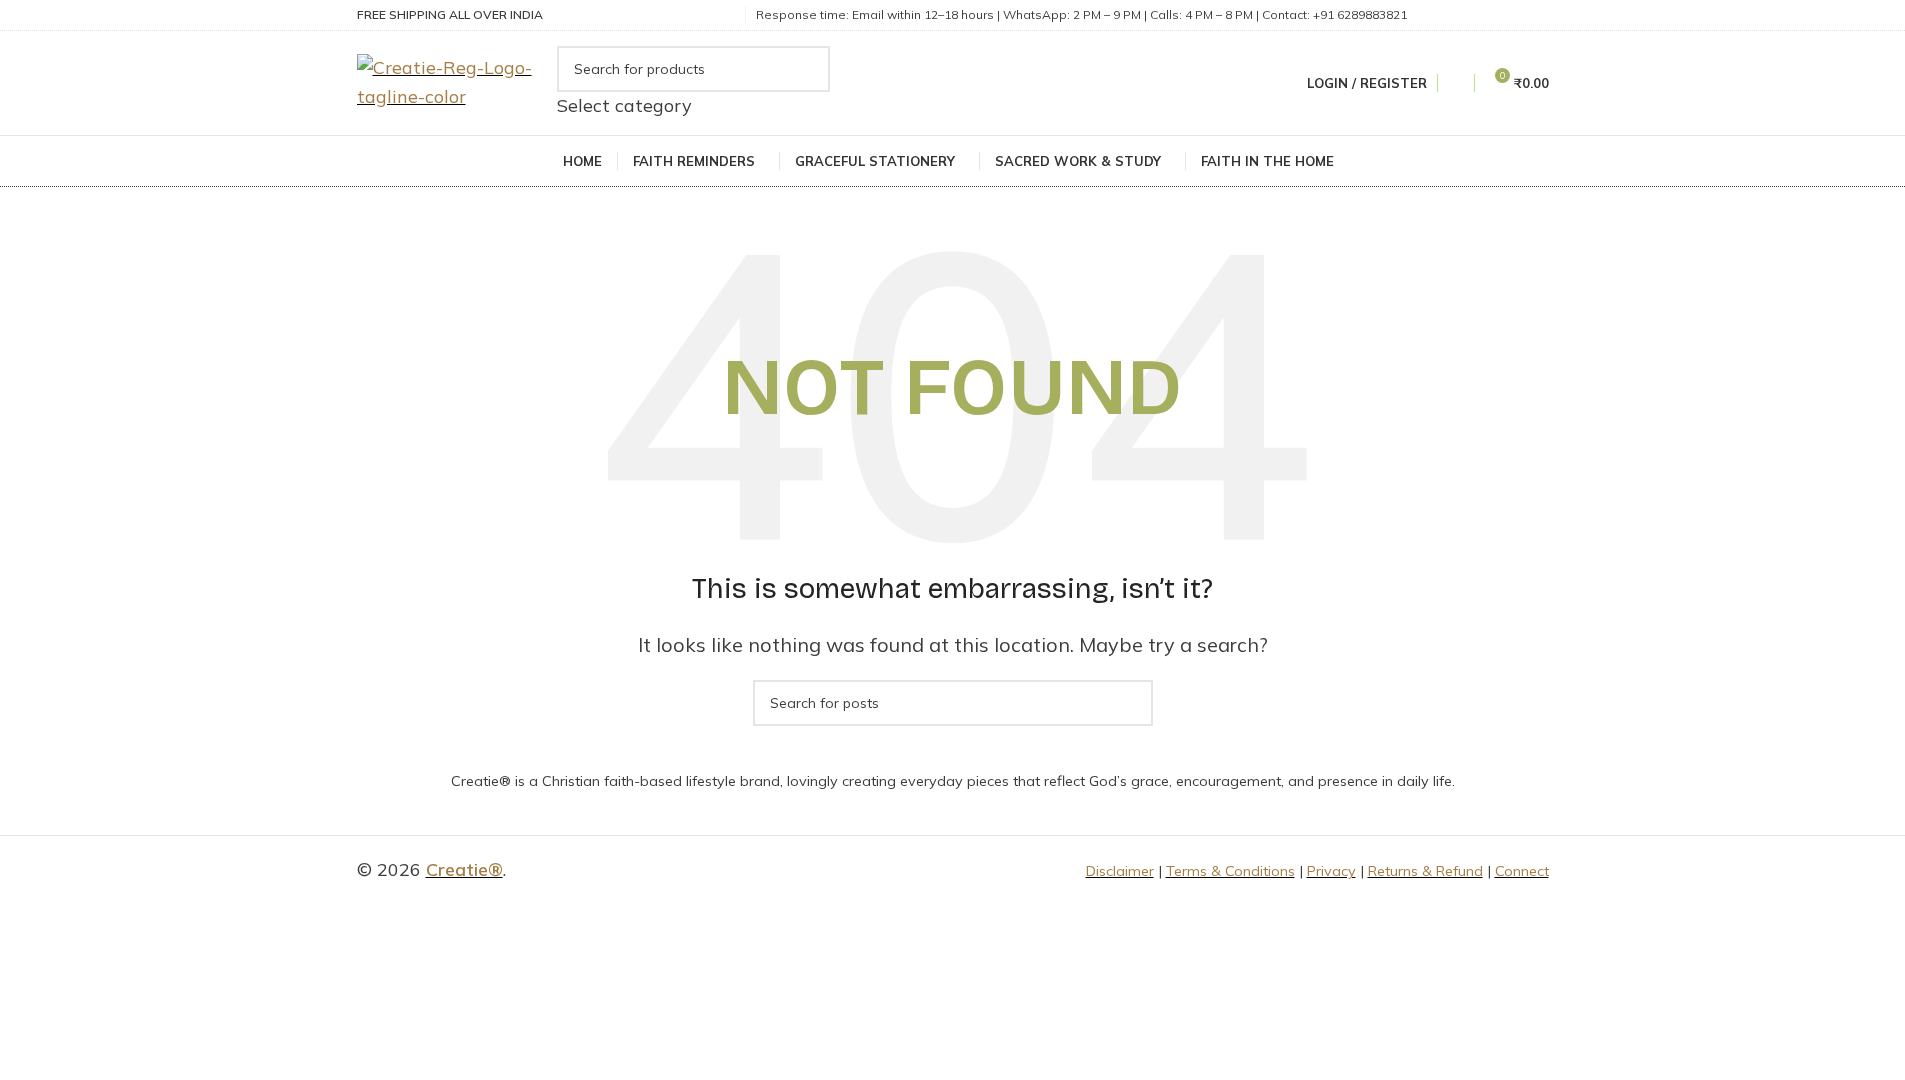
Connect (1522, 871)
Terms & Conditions (1230, 871)
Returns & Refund (1425, 871)
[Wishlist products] (1456, 83)
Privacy (1331, 871)
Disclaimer (1120, 871)
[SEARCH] (807, 83)
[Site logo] (452, 81)
